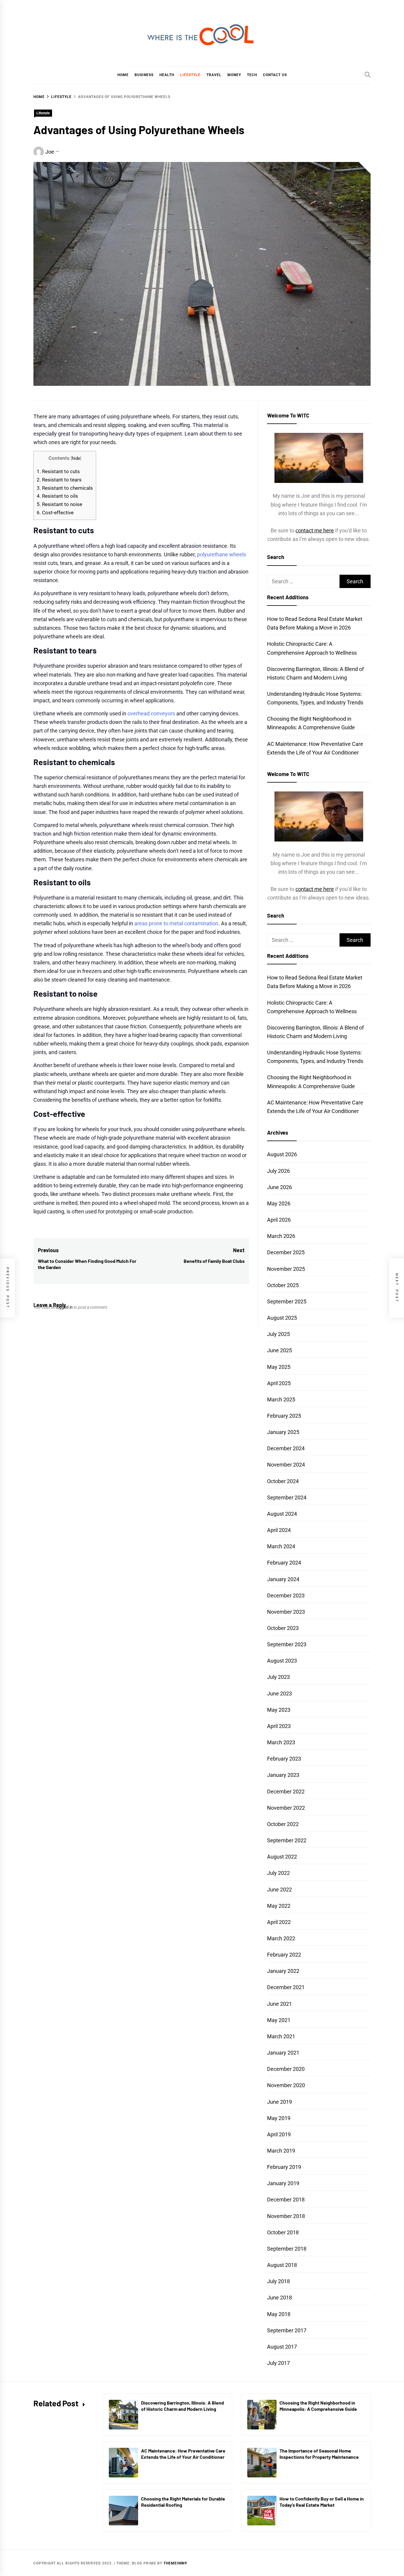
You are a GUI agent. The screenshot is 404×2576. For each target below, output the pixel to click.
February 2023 (284, 1759)
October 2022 (283, 1824)
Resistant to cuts (58, 471)
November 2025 (286, 1269)
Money (234, 75)
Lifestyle (190, 75)
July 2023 (278, 1677)
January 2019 (283, 2183)
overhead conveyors (151, 713)
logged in (64, 1307)
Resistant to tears (59, 480)
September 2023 (287, 1644)
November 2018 (286, 2216)
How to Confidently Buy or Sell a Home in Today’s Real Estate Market (322, 2502)
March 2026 (281, 1236)
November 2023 (286, 1612)
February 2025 (284, 1416)
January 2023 (283, 1775)
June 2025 (279, 1350)
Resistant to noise (59, 504)
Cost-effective (55, 513)
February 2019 (284, 2167)
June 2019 (279, 2102)
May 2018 (279, 2314)
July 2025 (278, 1334)
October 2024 (283, 1481)
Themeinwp (175, 2563)
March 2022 (281, 1938)
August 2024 (282, 1514)
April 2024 (279, 1530)
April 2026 (279, 1220)
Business (144, 75)
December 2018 (286, 2200)
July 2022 (278, 1873)
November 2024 (286, 1465)
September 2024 (287, 1497)
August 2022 (282, 1857)
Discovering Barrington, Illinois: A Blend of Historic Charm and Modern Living (182, 2406)
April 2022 (279, 1922)
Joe (50, 152)
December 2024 (286, 1448)
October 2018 (283, 2232)
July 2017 (278, 2363)
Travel (214, 75)
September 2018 (287, 2249)
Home (123, 75)
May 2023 (279, 1710)
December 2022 (286, 1792)
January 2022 (283, 1971)
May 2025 (279, 1367)
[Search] (368, 75)
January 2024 (283, 1579)
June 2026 (279, 1187)
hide (76, 458)
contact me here (315, 530)
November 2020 (286, 2085)
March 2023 (281, 1742)
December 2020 (286, 2069)
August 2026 (282, 1154)
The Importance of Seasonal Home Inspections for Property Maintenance (319, 2454)
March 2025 (281, 1399)
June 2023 (279, 1693)
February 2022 (284, 1955)
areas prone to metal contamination (176, 923)
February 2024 (284, 1563)
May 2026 (279, 1203)
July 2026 (278, 1171)
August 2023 (282, 1661)
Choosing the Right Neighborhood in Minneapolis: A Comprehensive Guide (318, 2406)
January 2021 (283, 2053)
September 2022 (287, 1840)
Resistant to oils (57, 496)
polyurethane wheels (222, 554)
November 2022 (286, 1808)
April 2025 (279, 1383)
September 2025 (287, 1301)
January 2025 (283, 1432)
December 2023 (286, 1595)
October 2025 (283, 1285)
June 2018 (279, 2298)
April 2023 (279, 1726)
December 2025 (286, 1252)
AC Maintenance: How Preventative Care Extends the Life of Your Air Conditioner (183, 2454)
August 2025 (282, 1318)
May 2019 (279, 2118)
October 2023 (283, 1628)
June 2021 (279, 2004)
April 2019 (279, 2134)
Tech (252, 75)
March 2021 (281, 2036)
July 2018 (278, 2281)
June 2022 (279, 1890)
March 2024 (281, 1546)
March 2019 (281, 2151)
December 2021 (286, 1987)
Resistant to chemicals (65, 488)
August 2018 (282, 2265)
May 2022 (279, 1906)
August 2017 (282, 2347)
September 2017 (287, 2330)
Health (167, 75)
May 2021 (279, 2020)
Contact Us (275, 75)
